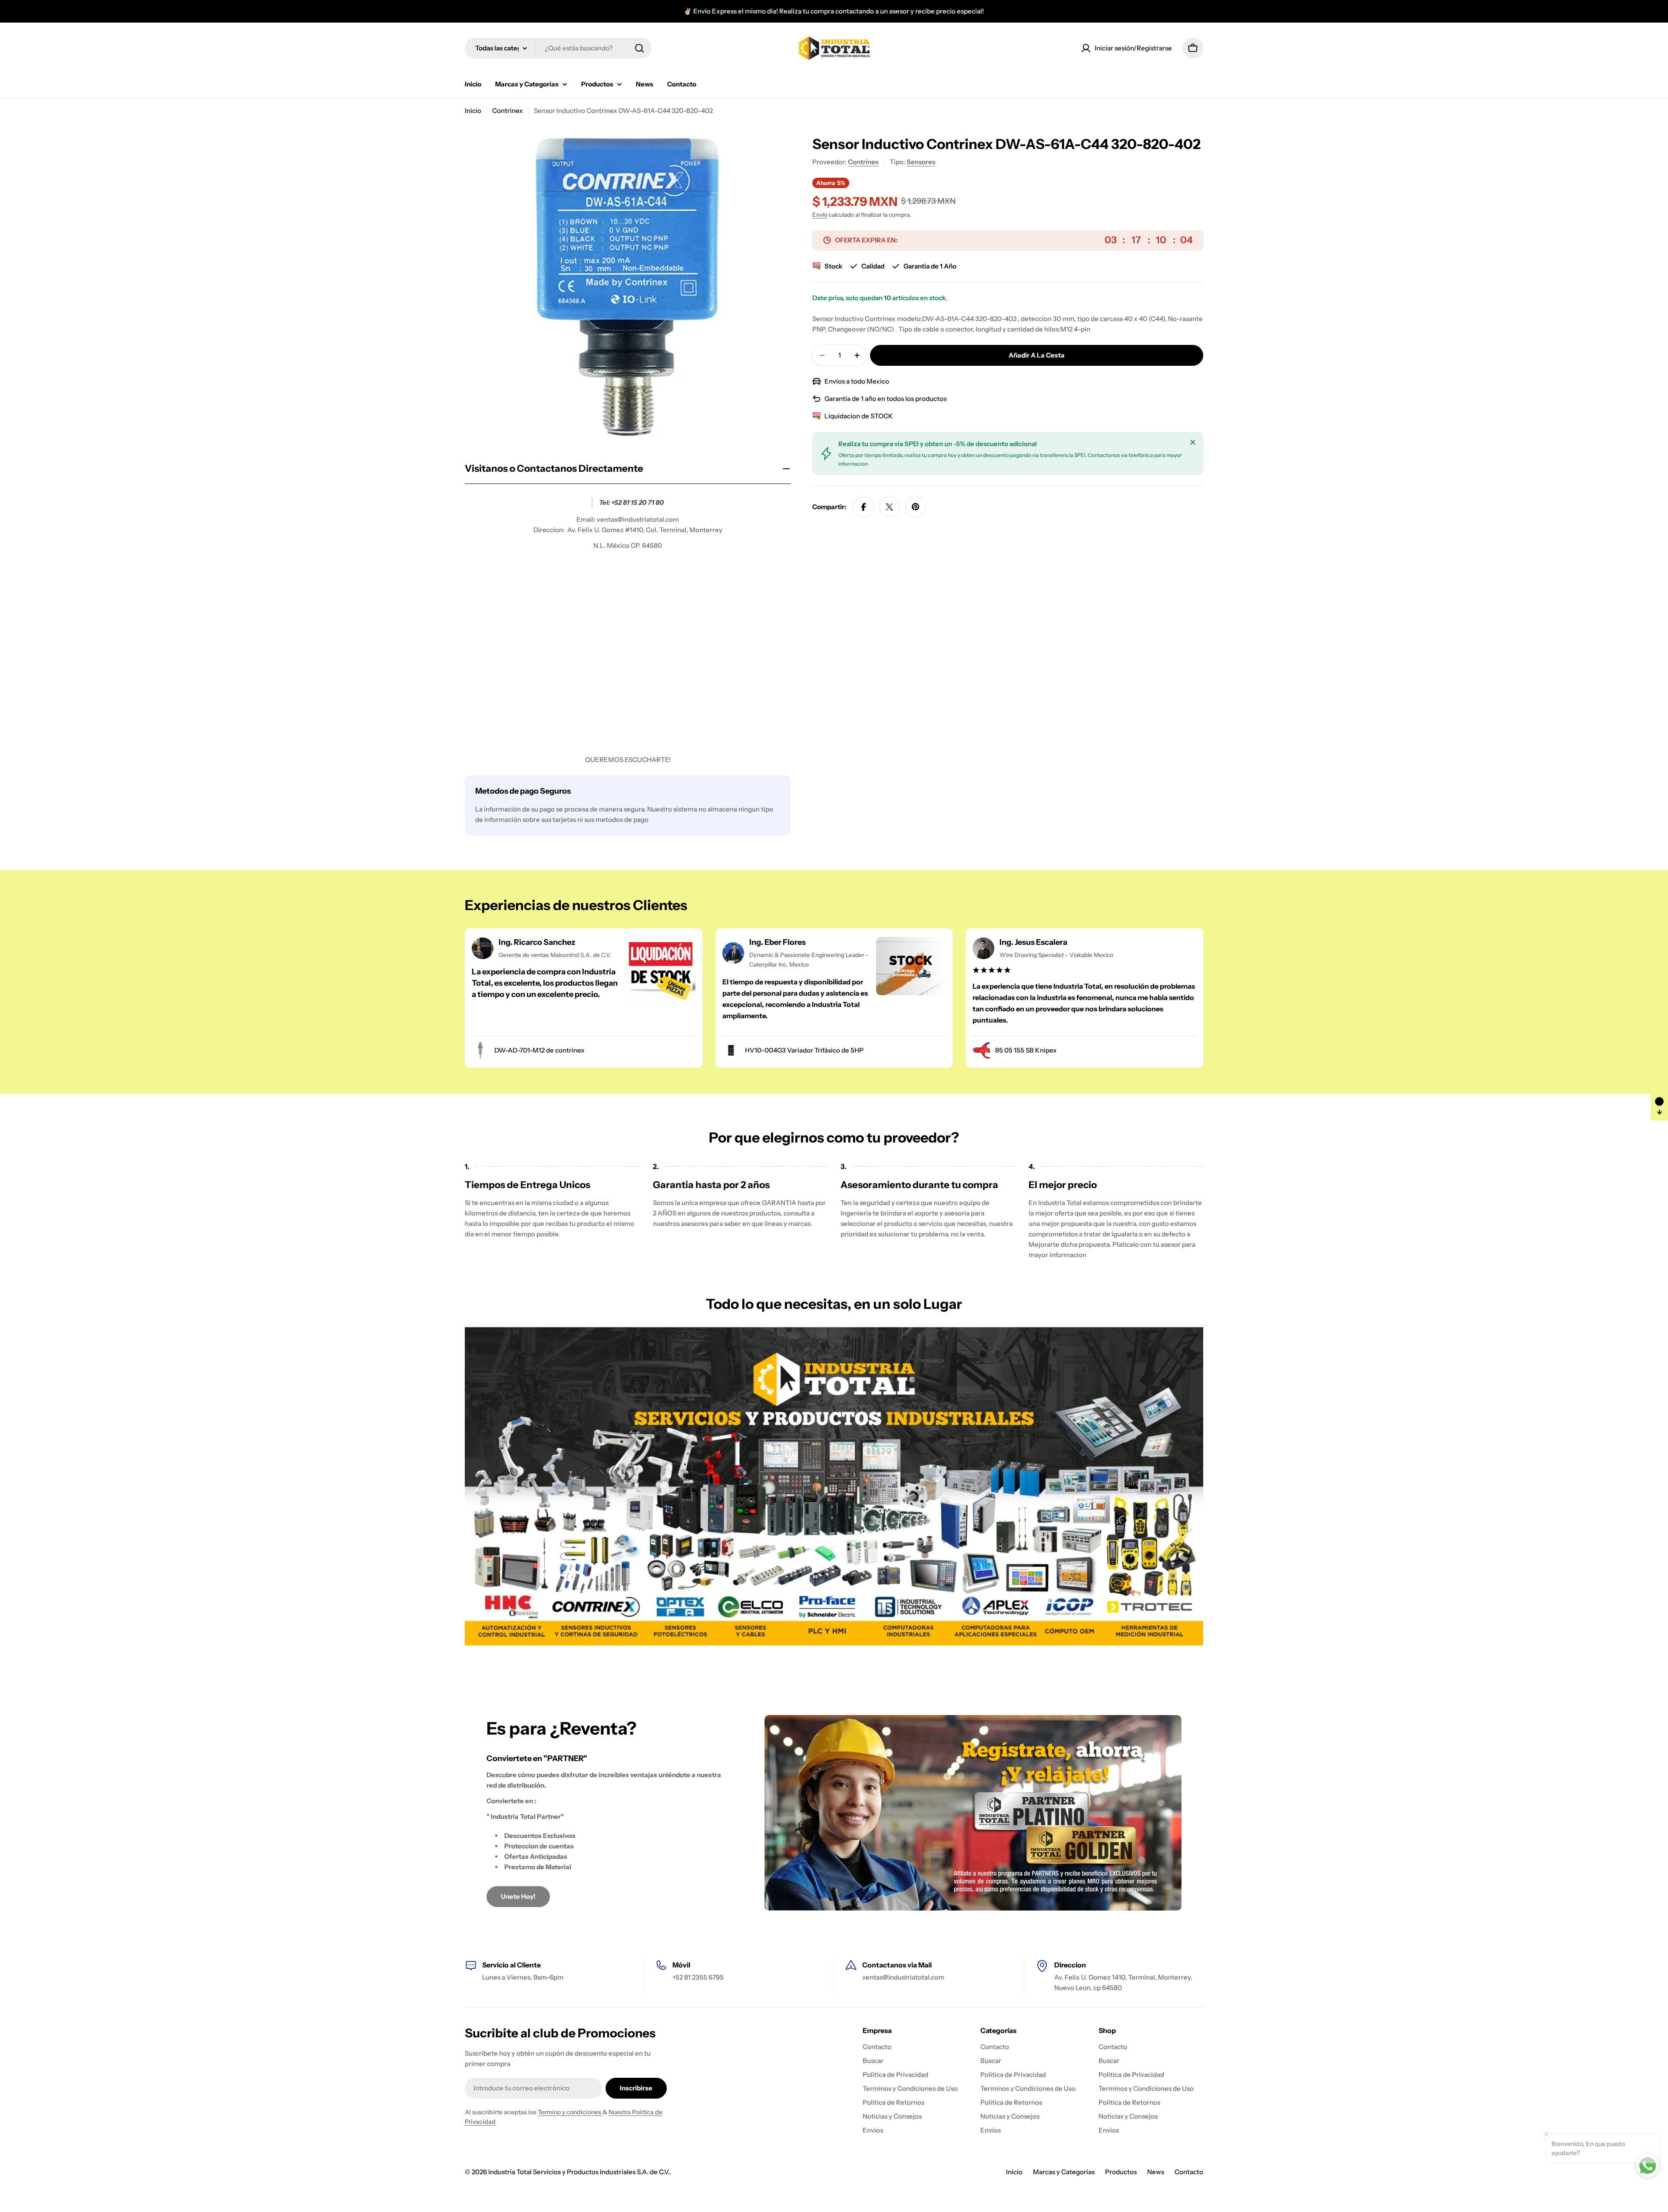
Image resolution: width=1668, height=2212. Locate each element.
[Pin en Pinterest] (916, 507)
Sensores (921, 162)
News (1156, 2172)
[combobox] (558, 48)
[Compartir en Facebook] (864, 507)
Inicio (473, 111)
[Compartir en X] (890, 507)
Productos (1121, 2172)
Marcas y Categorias (1064, 2172)
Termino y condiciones (570, 2112)
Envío (820, 215)
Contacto (1189, 2172)
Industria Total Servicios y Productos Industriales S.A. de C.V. (579, 2172)
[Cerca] (1193, 442)
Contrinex (508, 111)
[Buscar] (639, 48)
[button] (1659, 1106)
